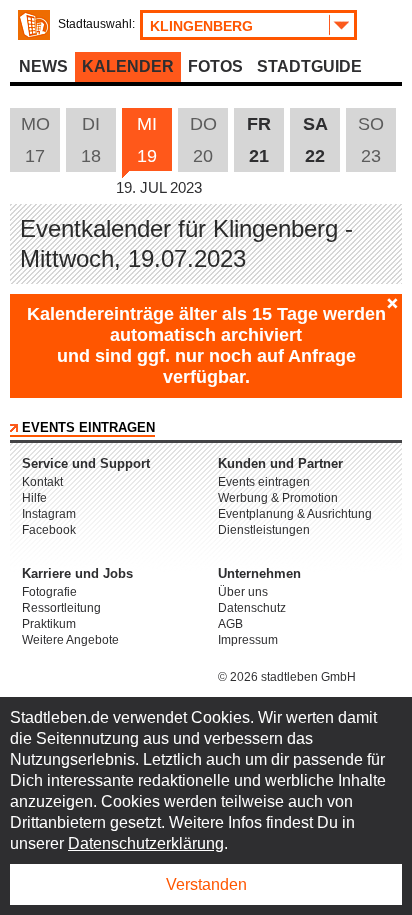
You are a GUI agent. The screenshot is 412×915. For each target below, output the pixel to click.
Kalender (128, 66)
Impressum (248, 640)
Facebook (49, 530)
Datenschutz (252, 608)
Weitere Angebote (70, 640)
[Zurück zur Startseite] (34, 25)
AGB (230, 624)
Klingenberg (201, 26)
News (43, 66)
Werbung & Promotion (278, 498)
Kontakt (42, 482)
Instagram (49, 514)
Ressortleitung (61, 608)
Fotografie (49, 592)
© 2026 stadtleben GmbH (287, 677)
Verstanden (206, 884)
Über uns (243, 592)
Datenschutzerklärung (146, 843)
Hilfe (34, 498)
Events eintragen (88, 427)
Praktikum (49, 624)
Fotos (215, 66)
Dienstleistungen (264, 530)
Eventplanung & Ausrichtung (295, 514)
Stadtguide (309, 66)
